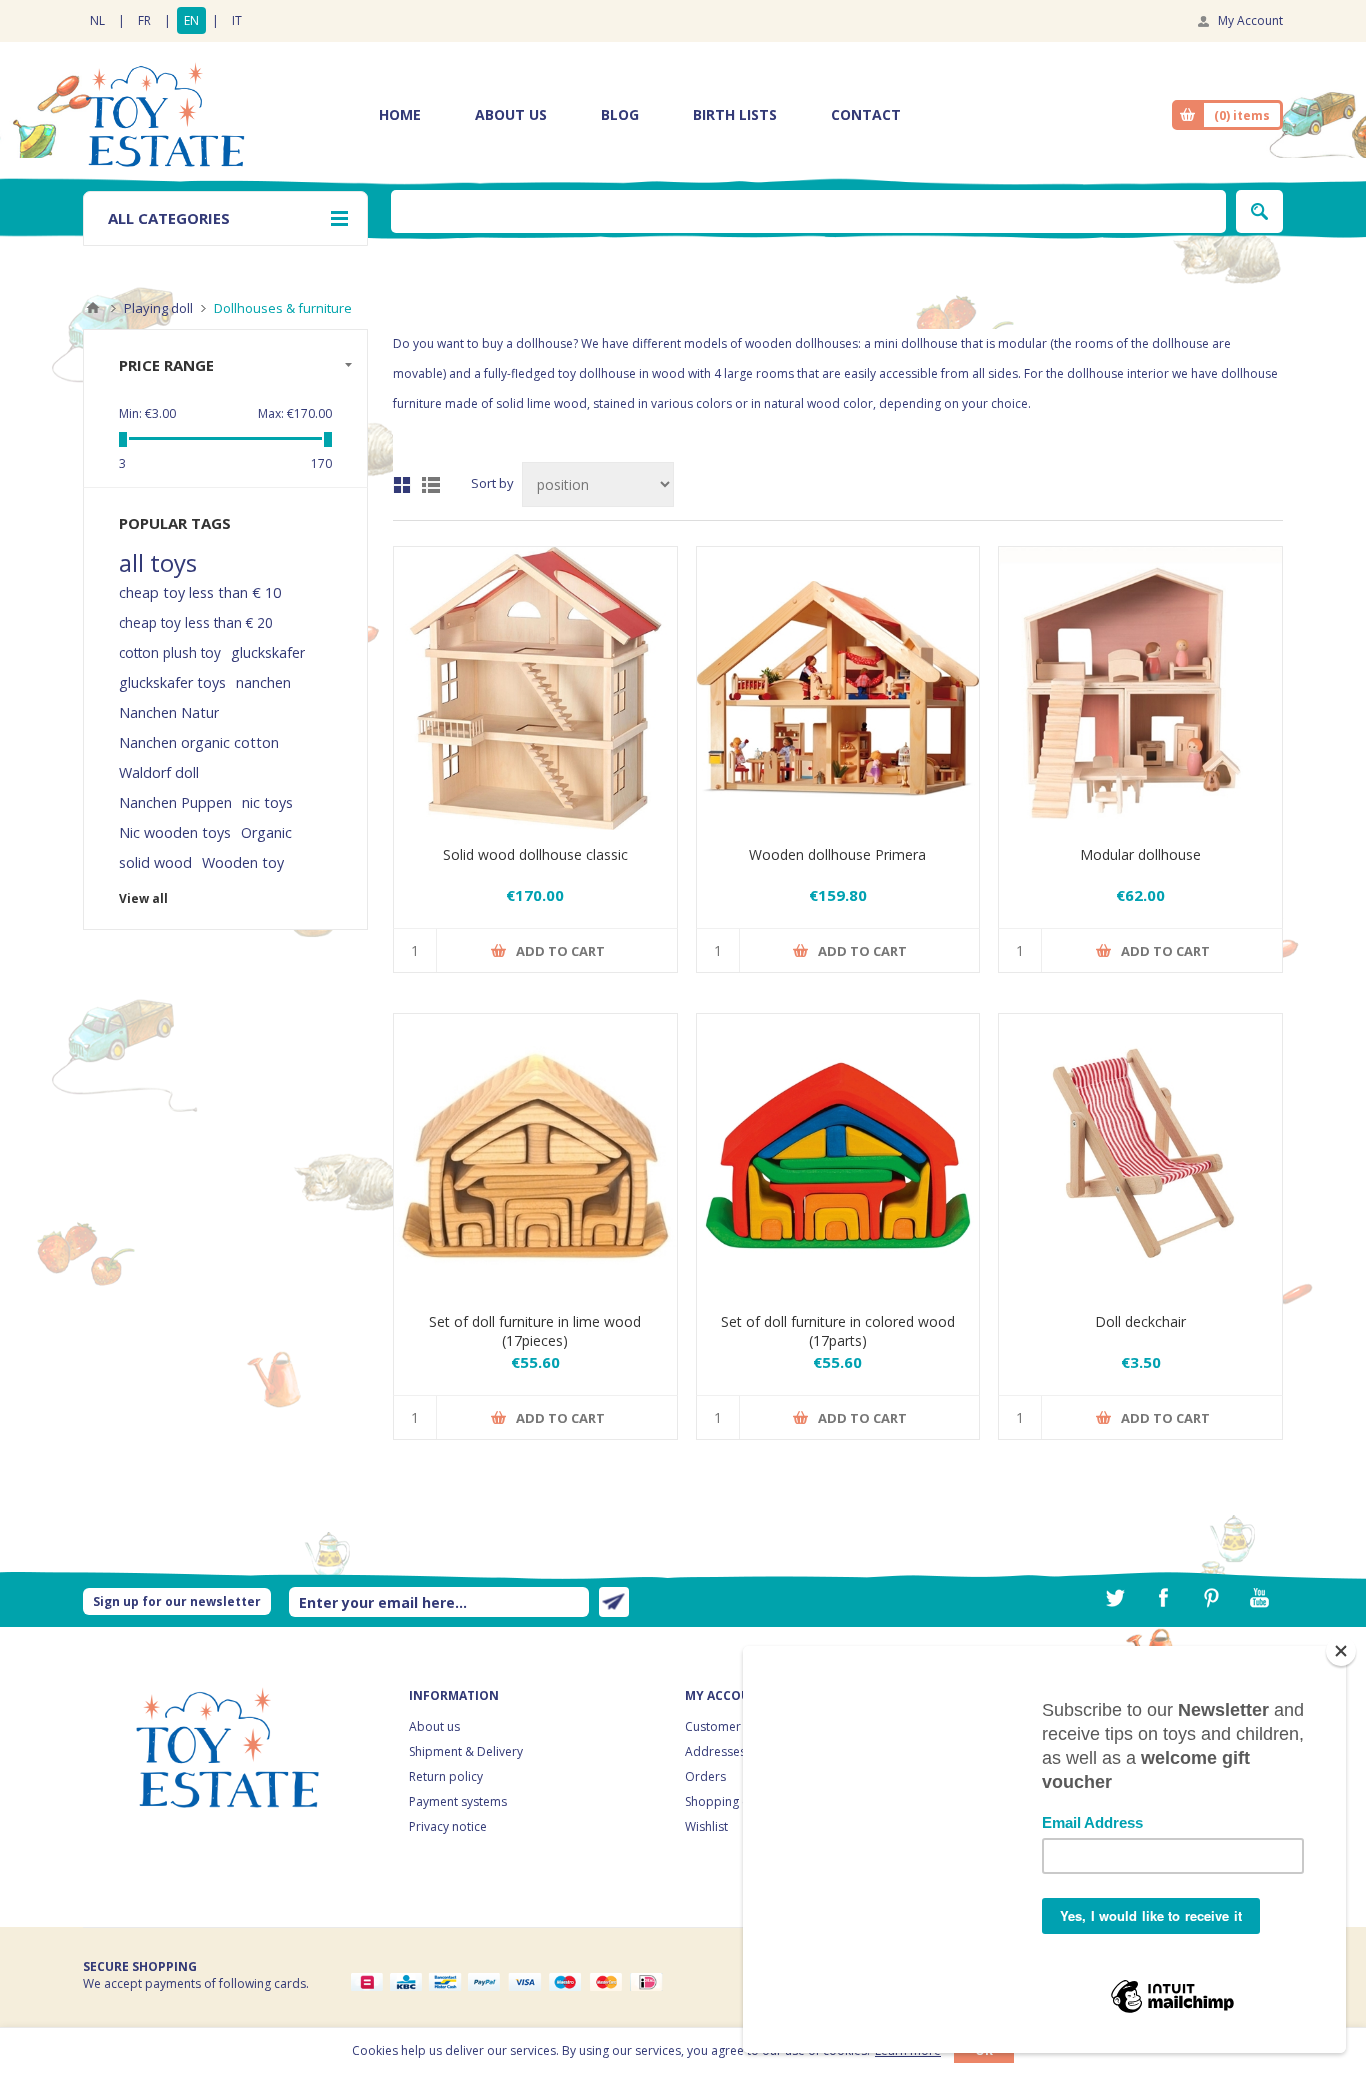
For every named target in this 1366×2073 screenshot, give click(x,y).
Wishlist (706, 1826)
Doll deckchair (1140, 1321)
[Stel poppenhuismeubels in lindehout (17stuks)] (535, 1155)
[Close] (1341, 1651)
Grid (402, 485)
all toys (158, 563)
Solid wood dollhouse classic (535, 854)
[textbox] (808, 211)
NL (97, 20)
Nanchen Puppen (175, 802)
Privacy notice (448, 1826)
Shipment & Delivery (466, 1751)
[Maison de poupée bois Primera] (838, 688)
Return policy (446, 1776)
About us (434, 1726)
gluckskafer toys (172, 682)
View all (143, 898)
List (431, 485)
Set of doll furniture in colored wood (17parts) (838, 1331)
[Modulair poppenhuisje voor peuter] (1140, 688)
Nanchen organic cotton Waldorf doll (199, 757)
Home (93, 308)
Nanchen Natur (169, 712)
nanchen (263, 682)
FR (144, 20)
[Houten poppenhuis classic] (535, 688)
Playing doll (158, 308)
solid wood (155, 862)
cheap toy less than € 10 (200, 592)
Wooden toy (243, 862)
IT (237, 20)
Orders (705, 1776)
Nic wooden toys (175, 832)
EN (191, 20)
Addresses (715, 1751)
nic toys (267, 802)
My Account (1250, 20)
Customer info (725, 1726)
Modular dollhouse (1140, 854)
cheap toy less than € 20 (196, 622)
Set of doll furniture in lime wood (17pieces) (535, 1331)
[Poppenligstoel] (1140, 1155)
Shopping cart (724, 1801)
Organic (266, 832)
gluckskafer (268, 652)
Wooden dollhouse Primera (837, 854)
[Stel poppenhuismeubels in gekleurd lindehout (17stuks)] (838, 1155)
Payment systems (458, 1801)
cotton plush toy (170, 652)
